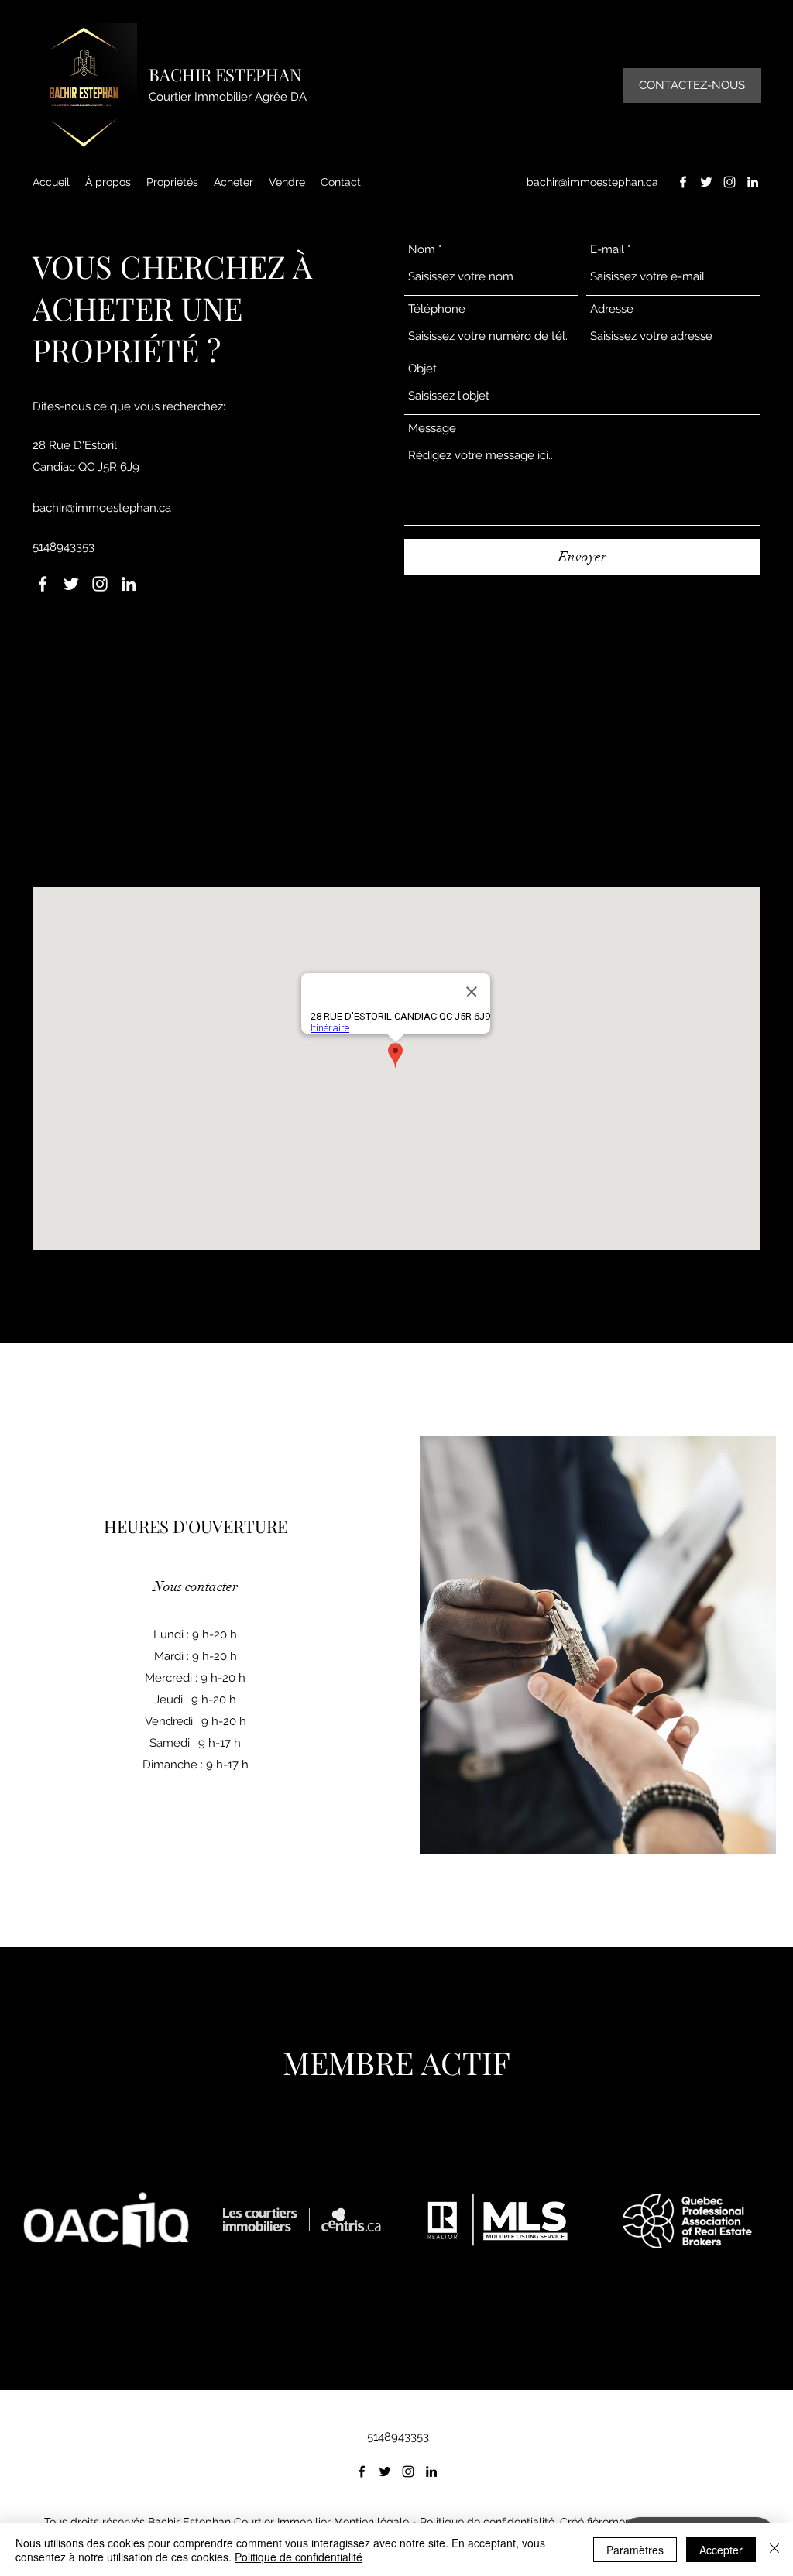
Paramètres (635, 2550)
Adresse (612, 309)
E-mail (607, 250)
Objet (422, 369)
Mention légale (371, 2522)
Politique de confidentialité (487, 2522)
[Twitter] (706, 182)
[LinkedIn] (753, 182)
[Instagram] (729, 182)
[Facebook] (683, 182)
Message (432, 429)
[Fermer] (774, 2550)
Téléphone (437, 309)
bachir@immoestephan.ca (592, 182)
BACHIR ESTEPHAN (225, 74)
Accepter (721, 2550)
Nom (422, 250)
